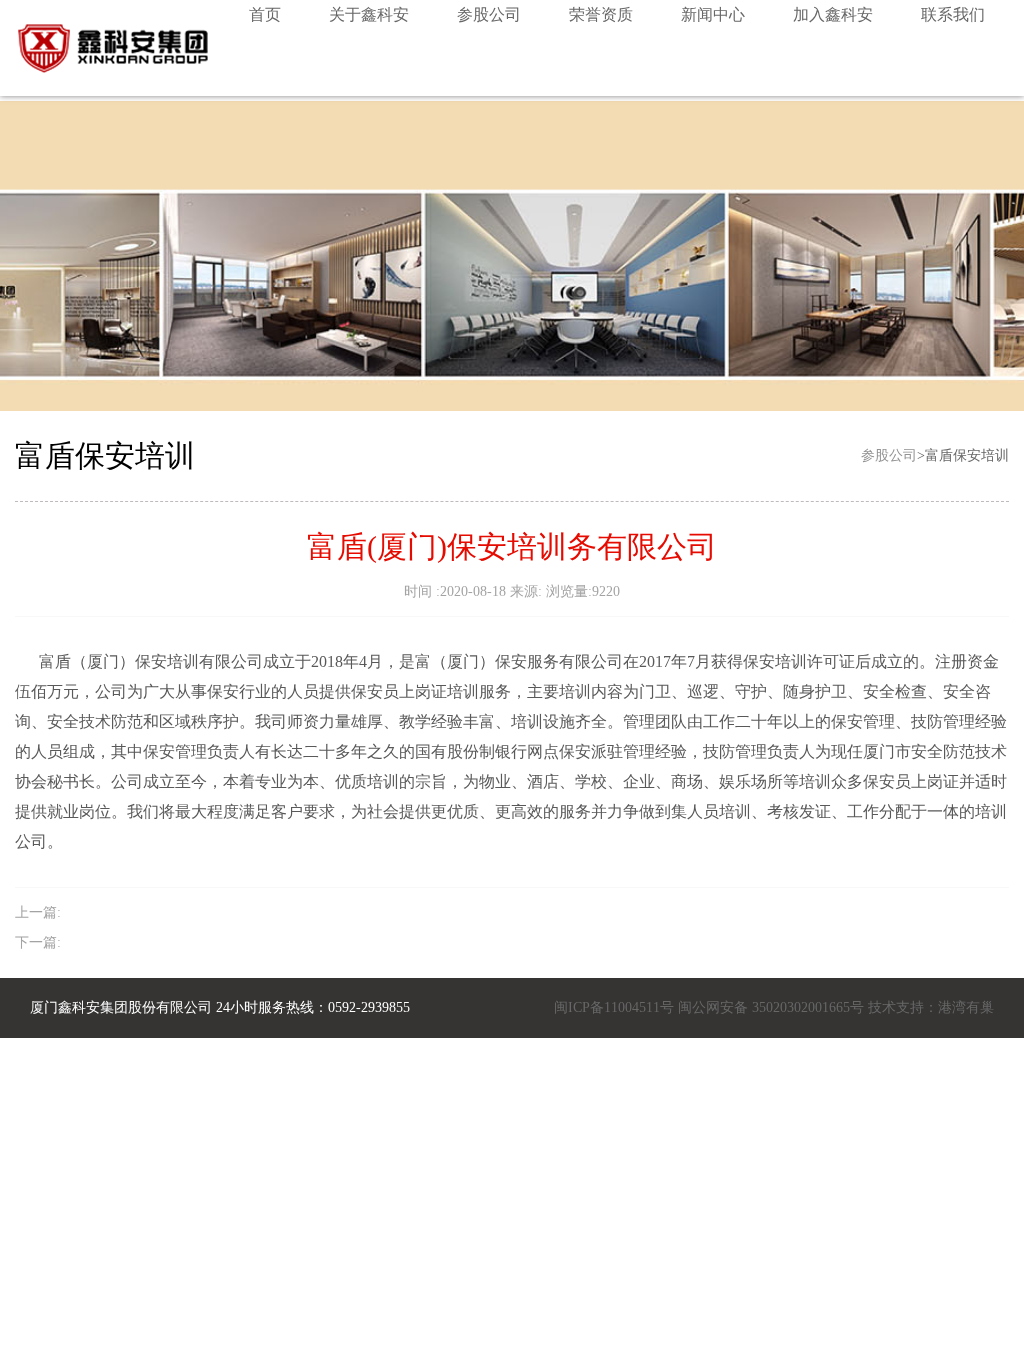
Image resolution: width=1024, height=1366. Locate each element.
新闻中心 (713, 14)
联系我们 (953, 14)
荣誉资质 (601, 14)
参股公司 (489, 14)
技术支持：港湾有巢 (929, 1007)
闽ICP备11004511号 (614, 1007)
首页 (265, 14)
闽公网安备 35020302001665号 (771, 1007)
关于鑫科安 (369, 14)
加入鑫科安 (833, 14)
